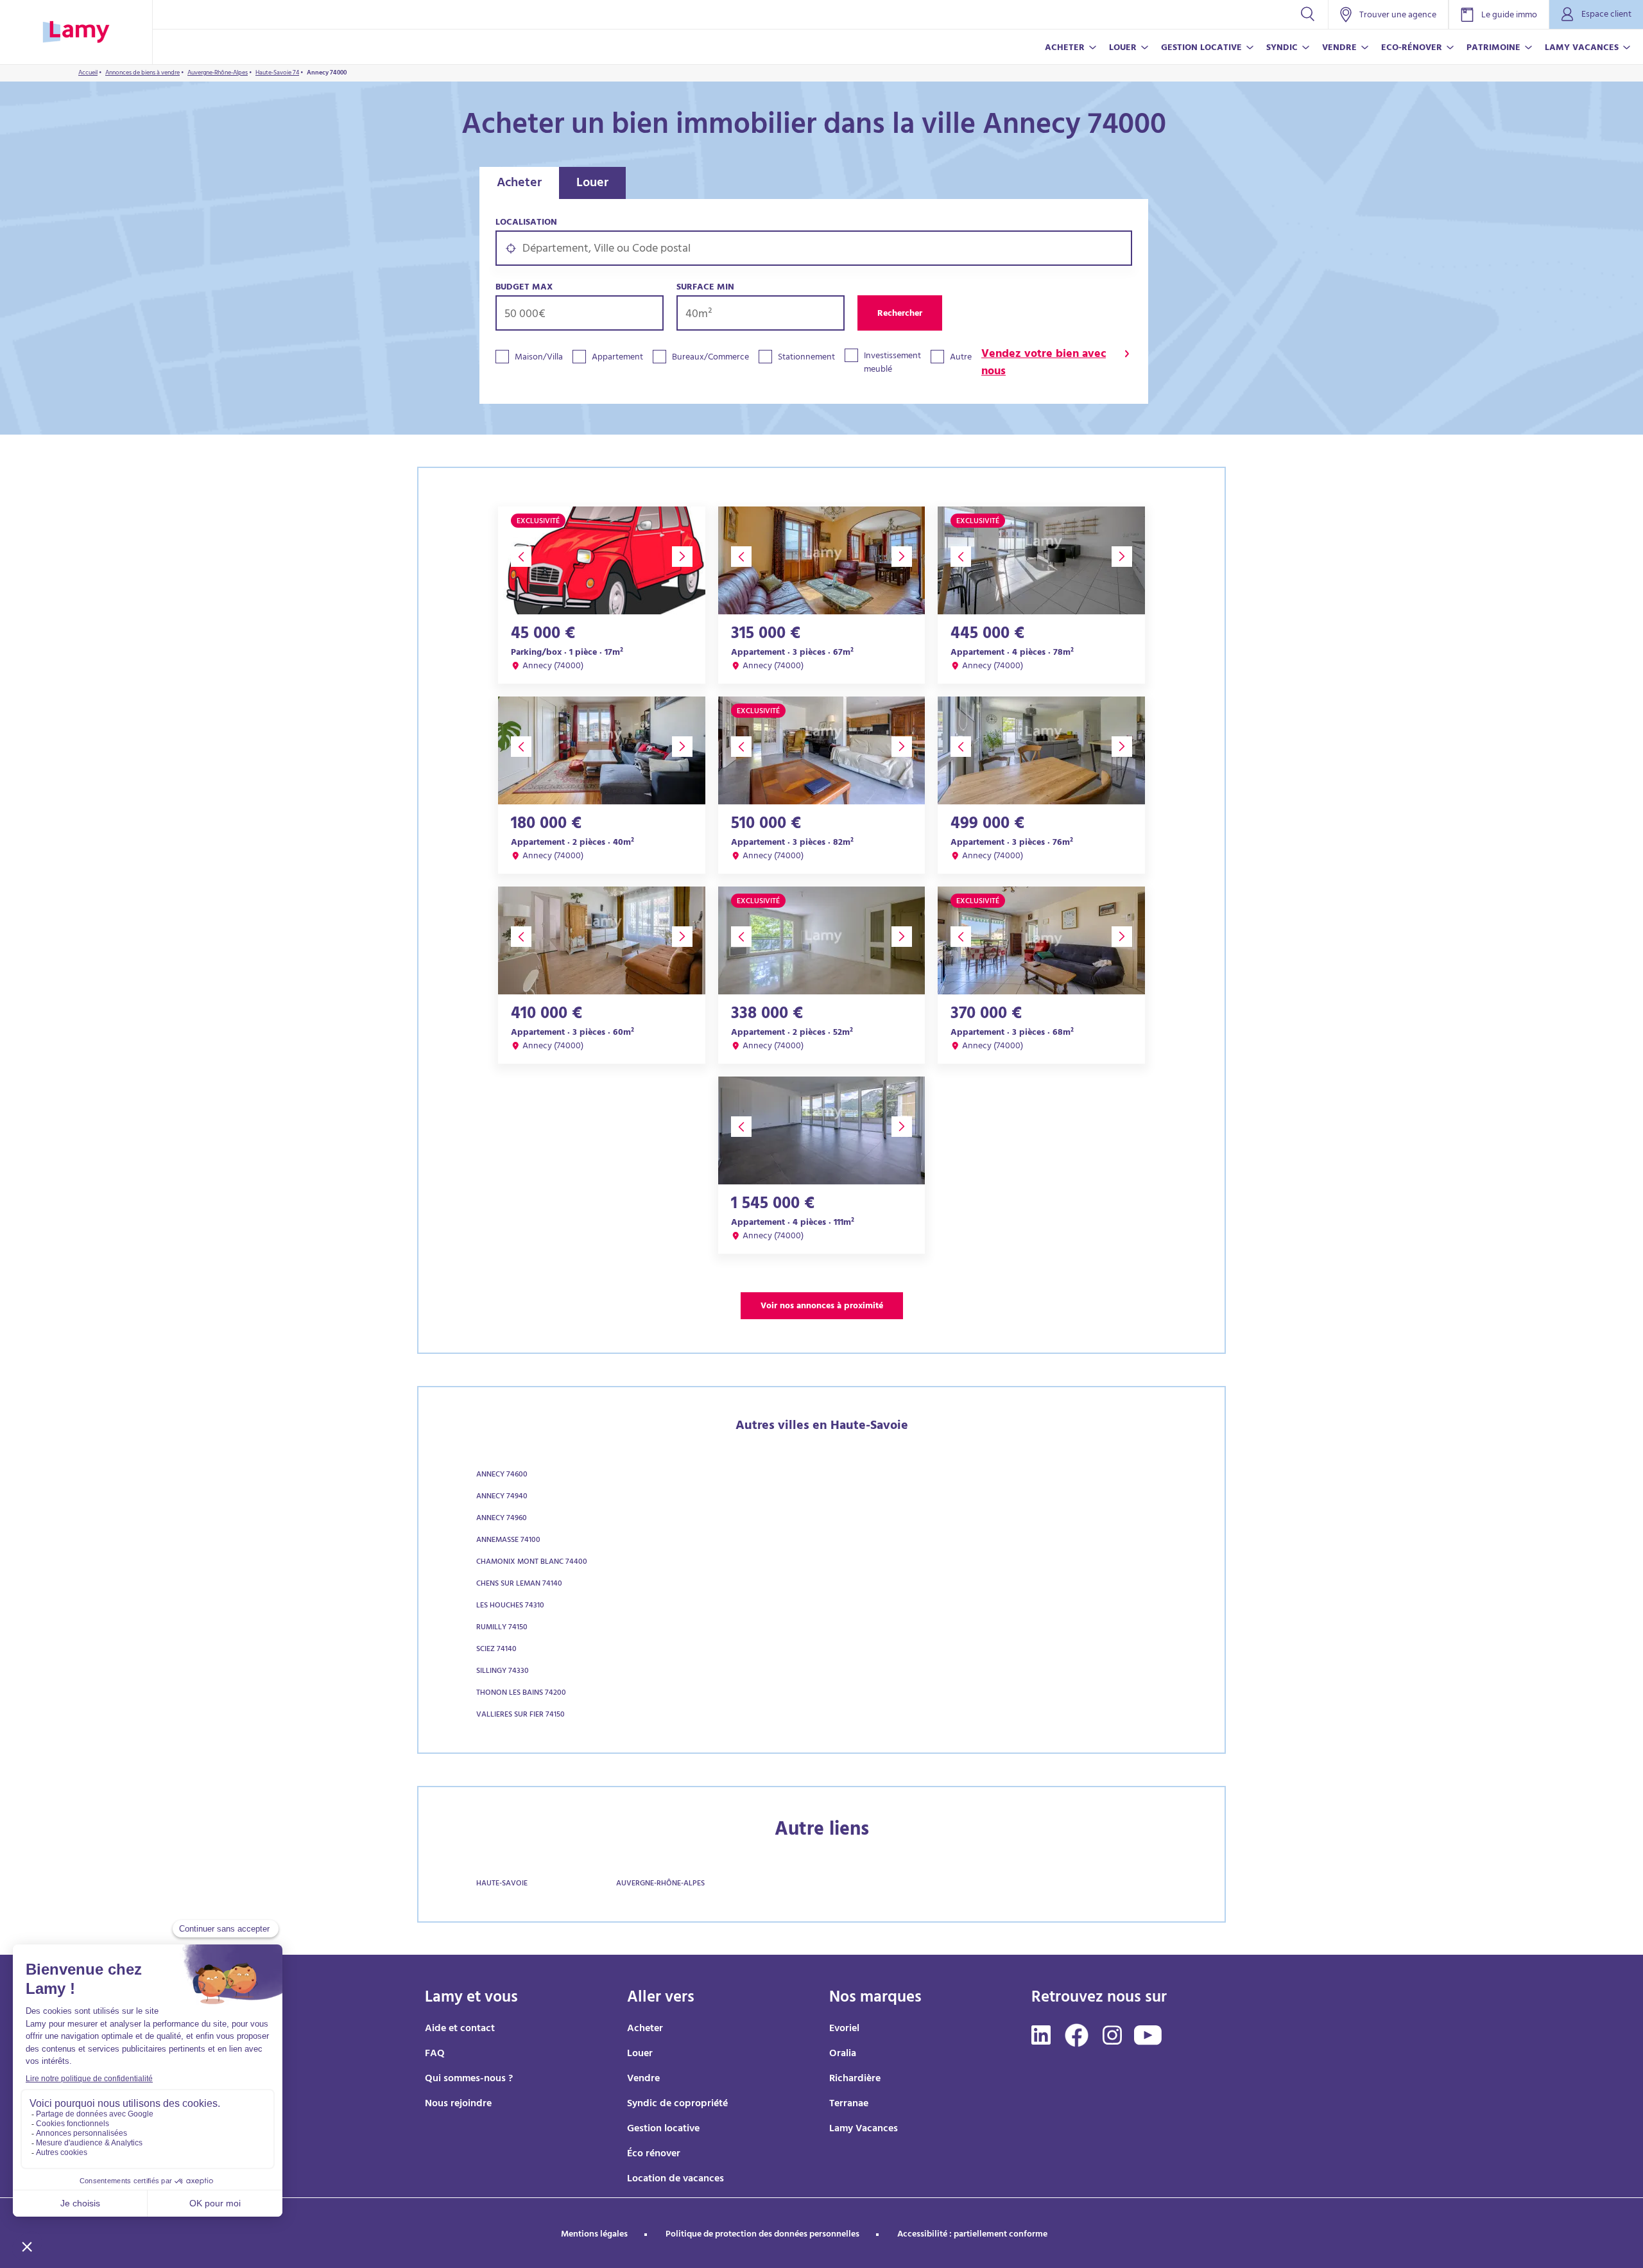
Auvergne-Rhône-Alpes (660, 1884)
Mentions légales (594, 2235)
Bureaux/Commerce (710, 358)
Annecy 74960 (502, 1519)
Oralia (843, 2054)
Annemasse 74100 (508, 1541)
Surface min (705, 288)
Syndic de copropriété (677, 2104)
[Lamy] (76, 32)
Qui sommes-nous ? (469, 2079)
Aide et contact (460, 2029)
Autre (961, 358)
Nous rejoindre (458, 2104)
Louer (592, 184)
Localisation (526, 223)
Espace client (1606, 15)
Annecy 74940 (502, 1497)
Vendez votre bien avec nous (1044, 364)
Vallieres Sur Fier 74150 (520, 1715)
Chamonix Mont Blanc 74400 (532, 1562)
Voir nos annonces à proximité (822, 1307)
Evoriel (844, 2029)
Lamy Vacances (864, 2129)
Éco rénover (654, 2154)
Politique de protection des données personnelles (762, 2235)
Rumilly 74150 (502, 1628)
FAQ (435, 2054)
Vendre (643, 2079)
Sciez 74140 (496, 1650)
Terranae (849, 2104)
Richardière (855, 2079)
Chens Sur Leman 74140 (519, 1584)
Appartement (617, 358)
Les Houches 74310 (510, 1606)
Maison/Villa (539, 358)
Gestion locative (663, 2129)
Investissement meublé (892, 363)
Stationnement (806, 358)
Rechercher (900, 314)
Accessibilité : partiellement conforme (972, 2235)
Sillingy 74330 (503, 1672)
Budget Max (524, 288)
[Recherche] (1308, 14)
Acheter (519, 184)
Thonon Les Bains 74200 (521, 1693)
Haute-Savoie (502, 1884)
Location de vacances (675, 2179)
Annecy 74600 (502, 1475)
